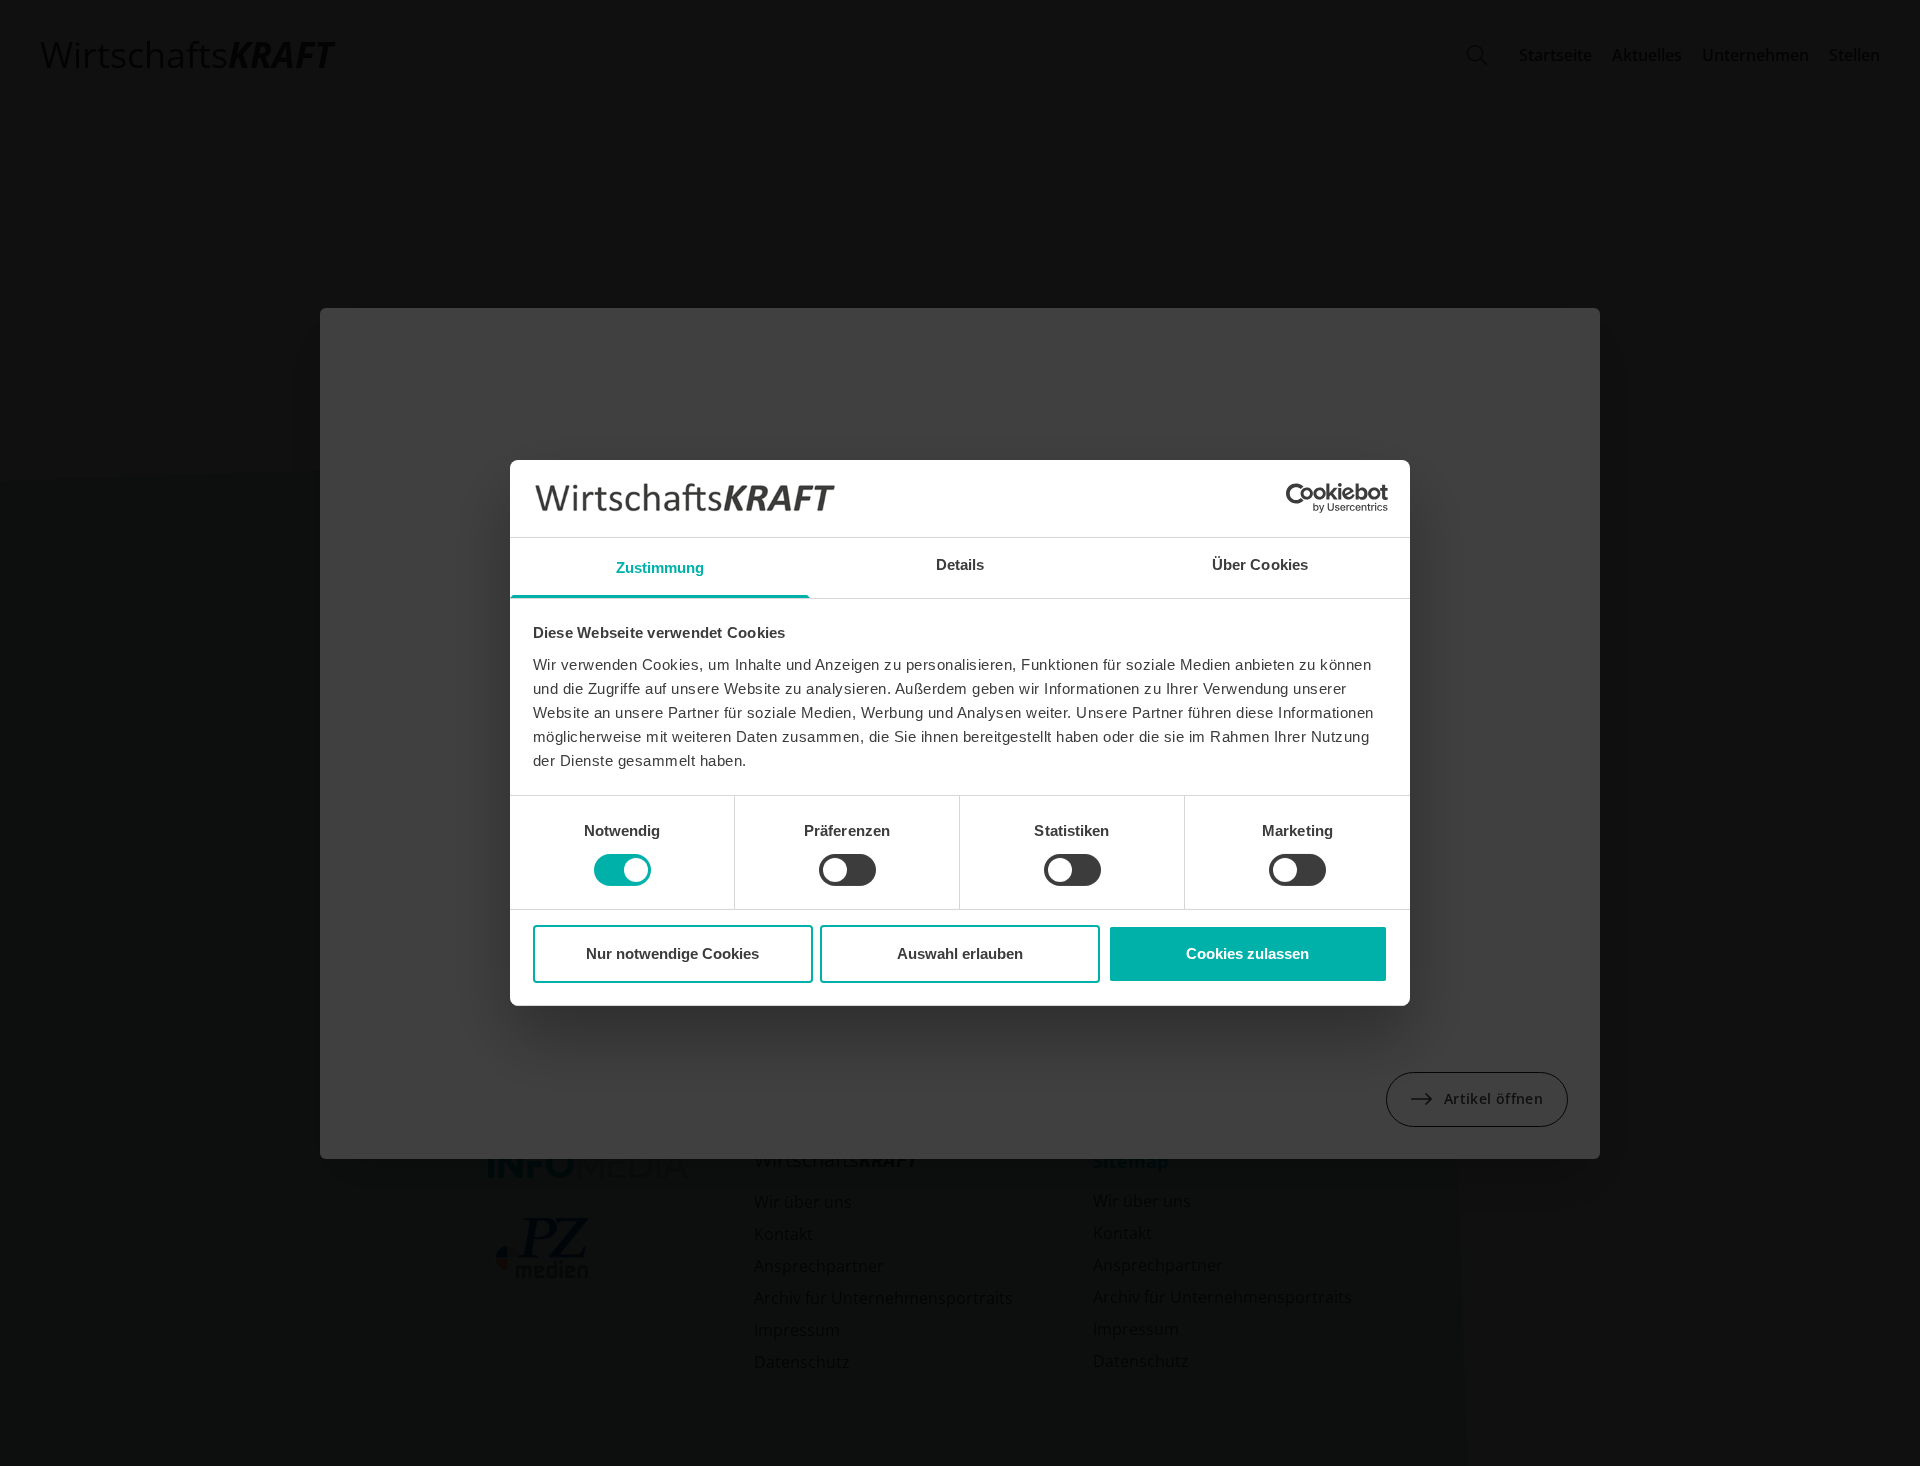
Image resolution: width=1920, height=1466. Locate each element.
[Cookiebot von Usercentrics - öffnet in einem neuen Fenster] (1300, 498)
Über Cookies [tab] (1260, 564)
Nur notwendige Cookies (672, 953)
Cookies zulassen (1247, 953)
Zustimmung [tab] (660, 567)
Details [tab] (960, 564)
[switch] (847, 870)
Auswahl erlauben (960, 953)
